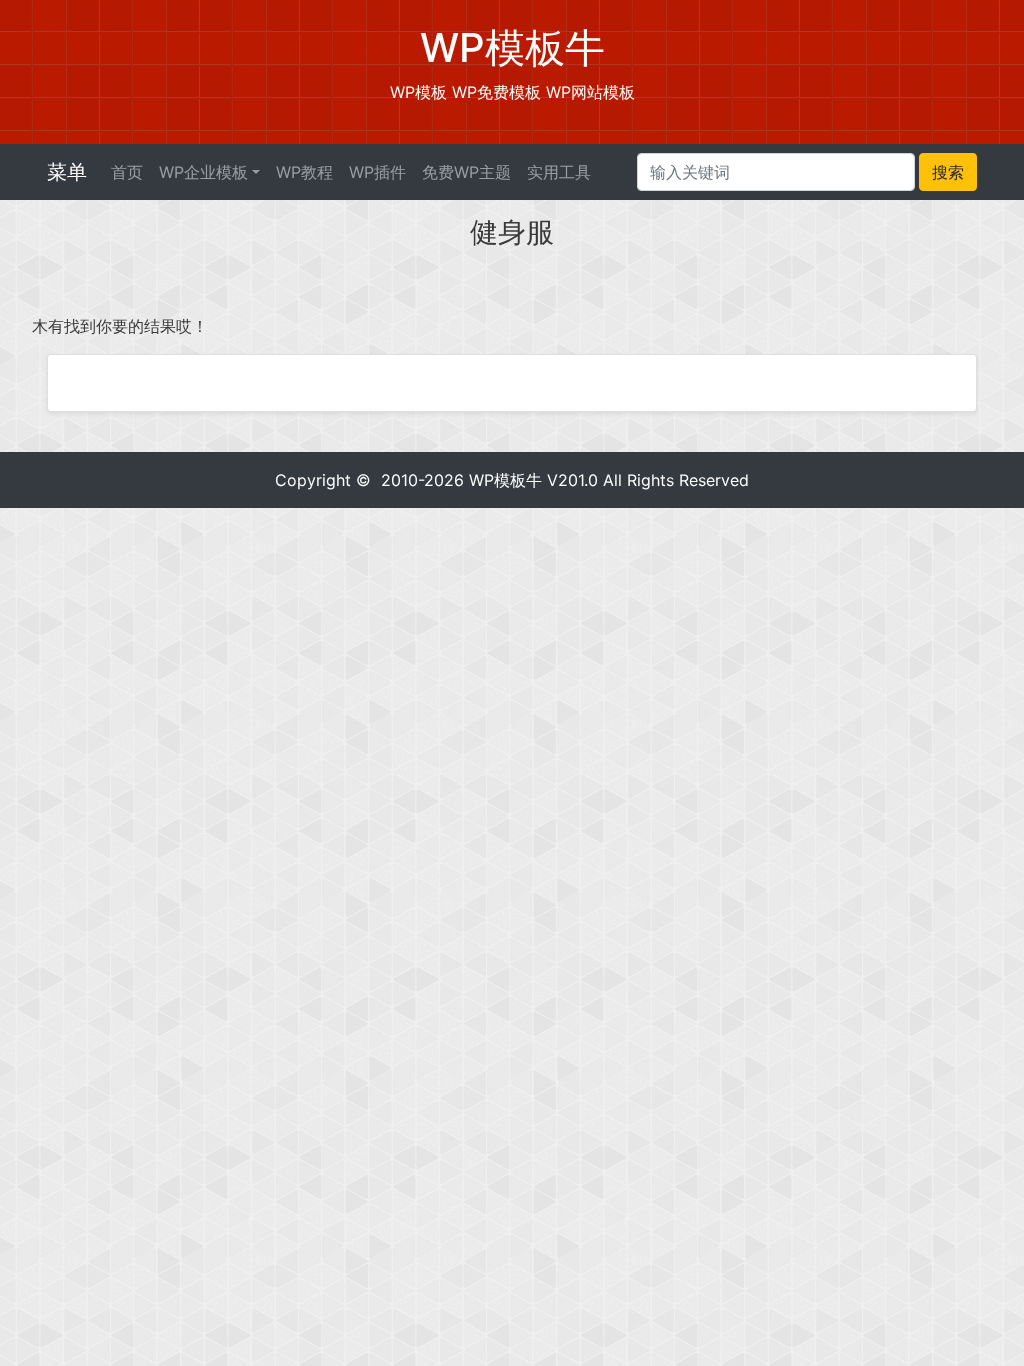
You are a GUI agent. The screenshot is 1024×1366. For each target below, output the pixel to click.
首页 (127, 172)
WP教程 (304, 172)
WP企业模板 (203, 172)
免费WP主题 (466, 172)
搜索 (948, 172)
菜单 (67, 172)
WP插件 (377, 172)
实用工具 (559, 172)
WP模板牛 (505, 480)
